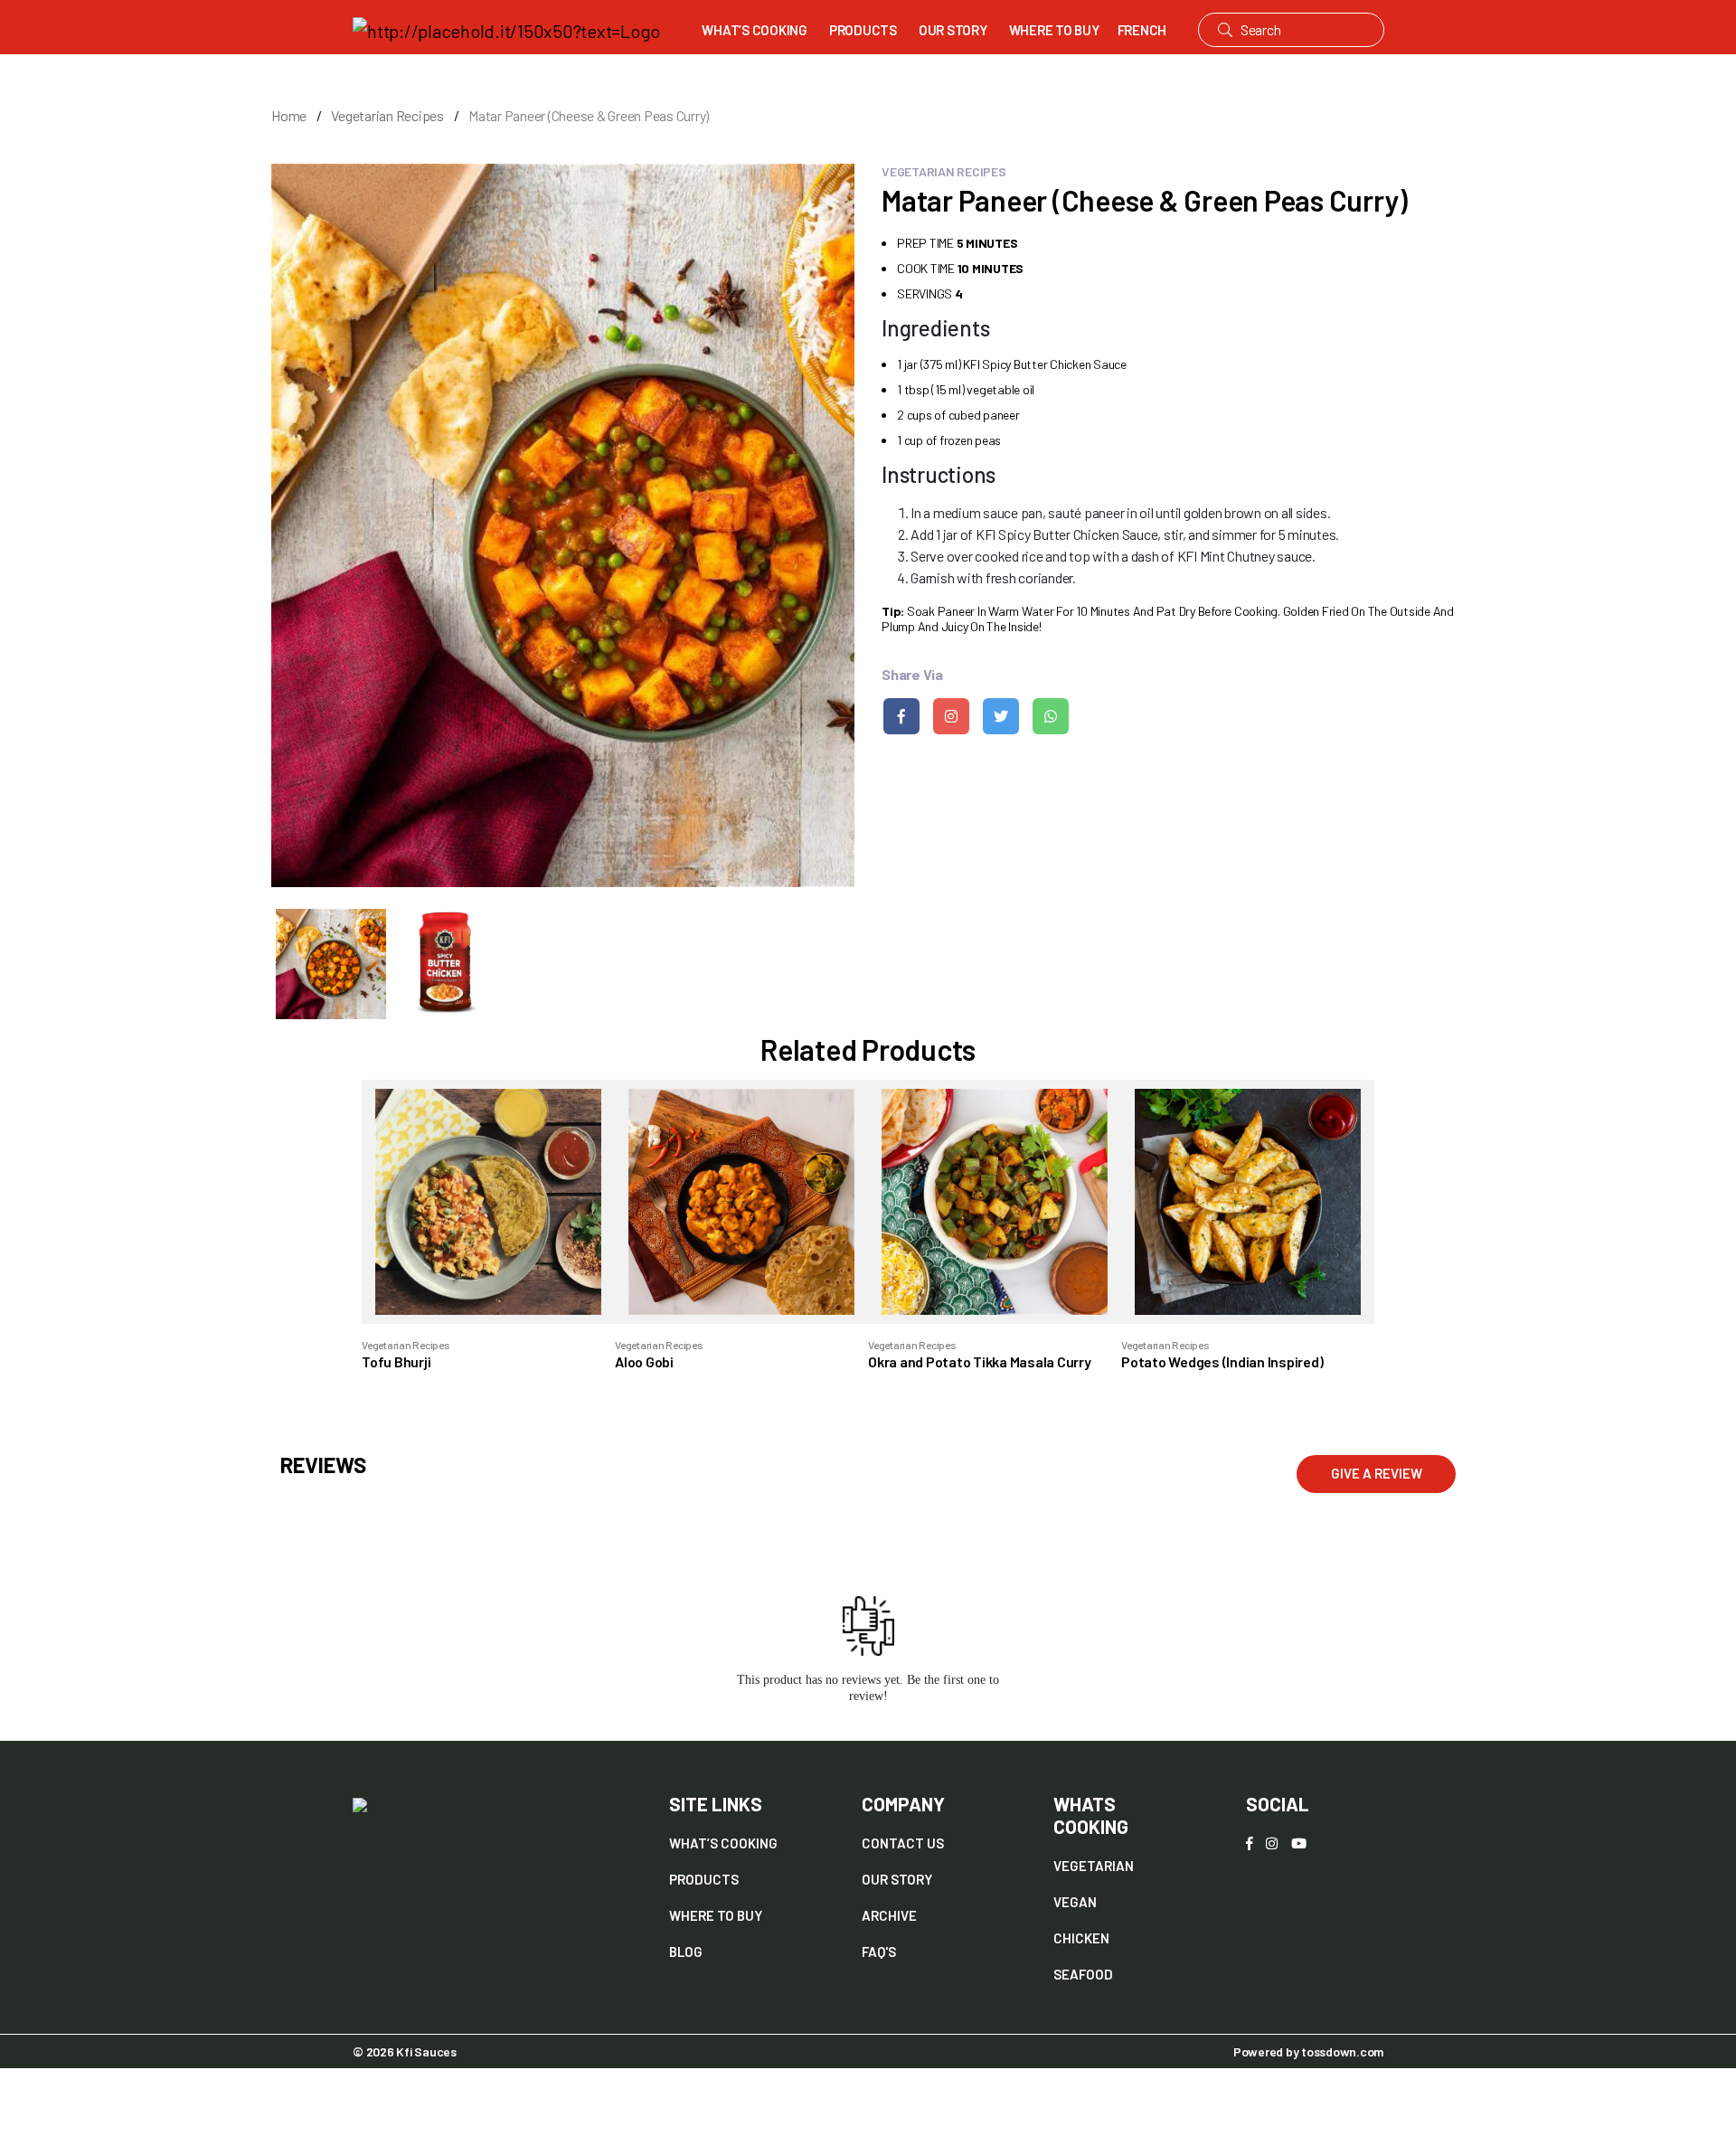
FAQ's (879, 1952)
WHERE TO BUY (1054, 30)
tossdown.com (1342, 2051)
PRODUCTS (863, 30)
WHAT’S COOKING (755, 30)
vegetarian (1094, 1866)
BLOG (686, 1952)
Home (289, 115)
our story (897, 1879)
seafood (1083, 1974)
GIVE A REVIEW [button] (1377, 1473)
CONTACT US (903, 1843)
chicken (1081, 1938)
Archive (889, 1915)
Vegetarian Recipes (387, 115)
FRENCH (1142, 30)
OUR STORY (953, 30)
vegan (1075, 1902)
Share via (912, 674)
